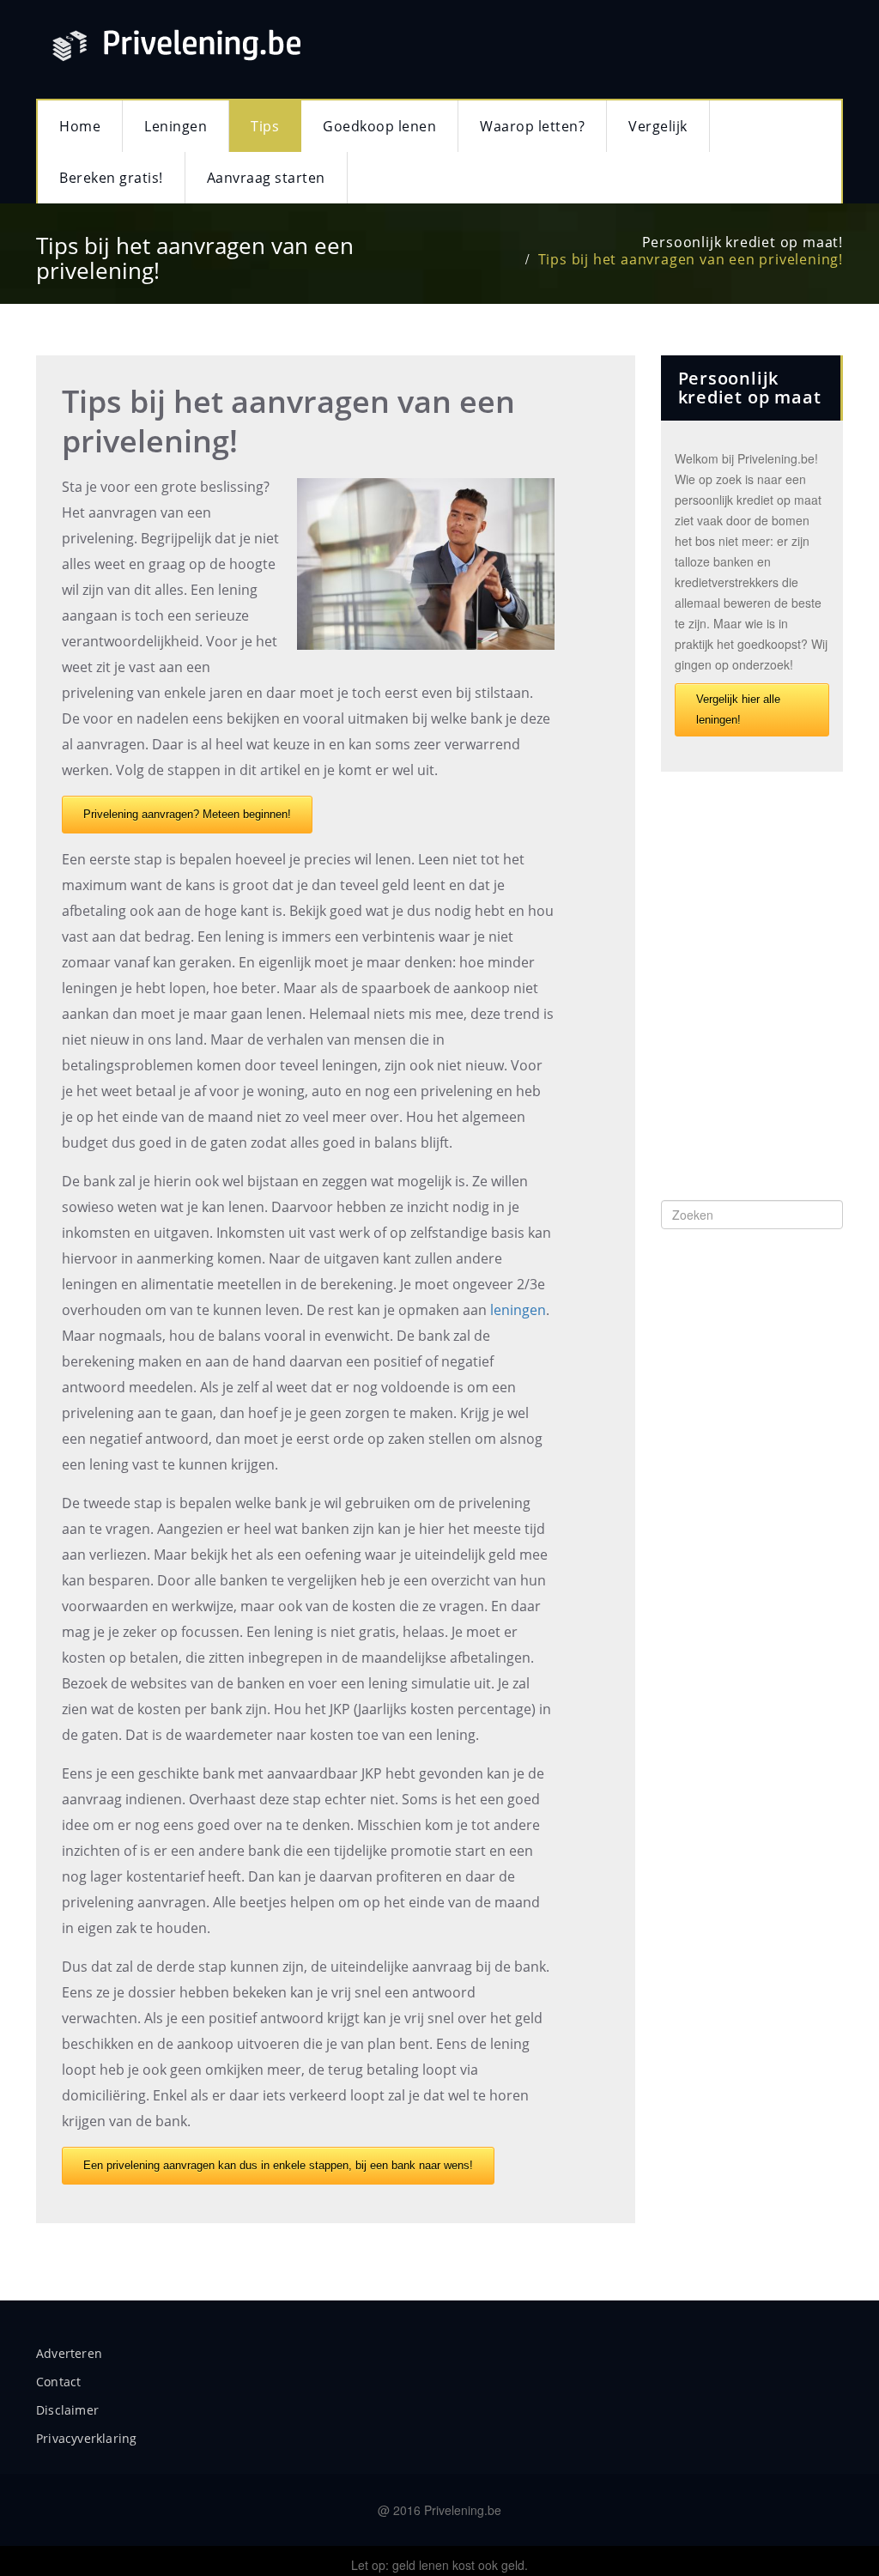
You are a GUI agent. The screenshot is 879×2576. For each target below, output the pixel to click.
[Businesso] (276, 41)
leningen (518, 1310)
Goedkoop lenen (379, 126)
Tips (265, 126)
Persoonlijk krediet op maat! (743, 242)
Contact (58, 2382)
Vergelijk (658, 126)
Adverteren (69, 2353)
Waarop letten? (532, 126)
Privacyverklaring (86, 2438)
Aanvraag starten (266, 178)
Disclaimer (67, 2410)
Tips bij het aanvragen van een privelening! (691, 259)
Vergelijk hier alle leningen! (738, 709)
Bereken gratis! (111, 178)
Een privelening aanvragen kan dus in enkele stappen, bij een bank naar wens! (278, 2165)
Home (80, 126)
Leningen (176, 126)
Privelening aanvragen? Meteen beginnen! (187, 814)
